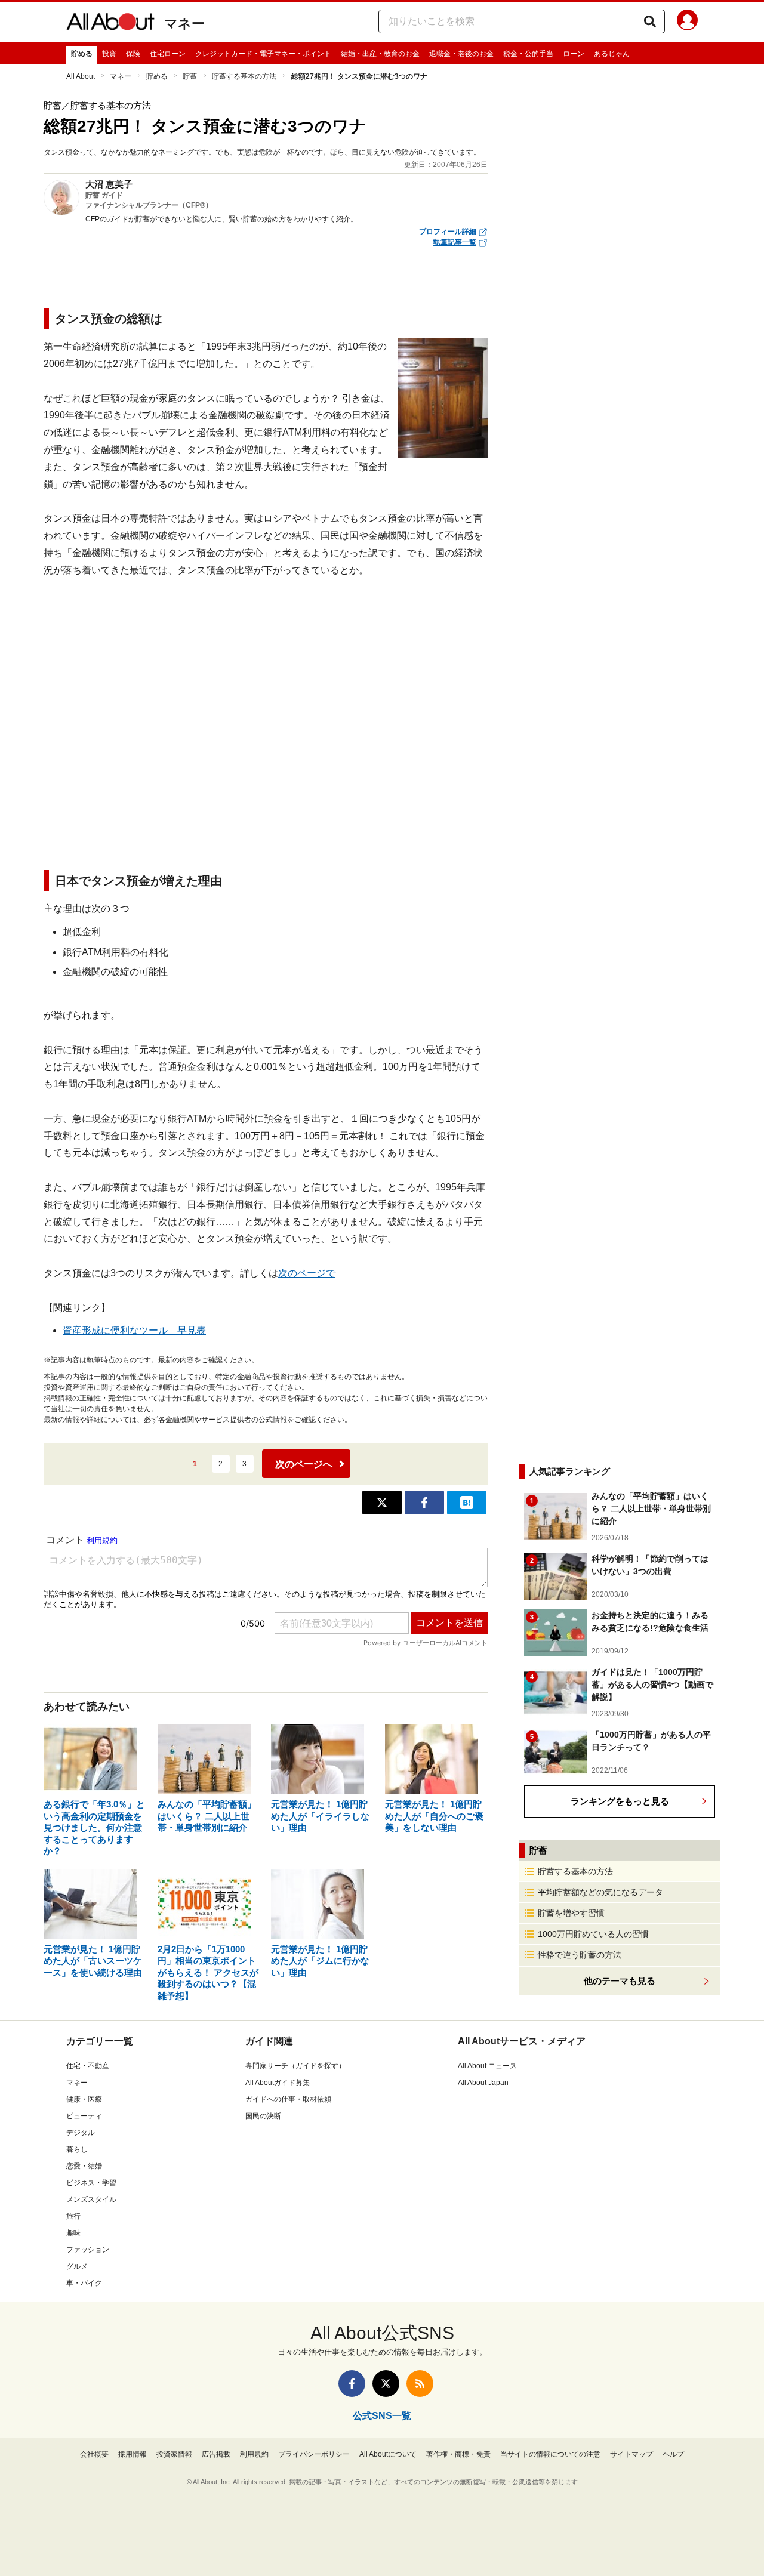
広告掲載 (216, 2454)
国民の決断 (263, 2116)
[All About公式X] (386, 2384)
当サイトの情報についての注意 (550, 2454)
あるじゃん (612, 54)
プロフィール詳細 (448, 232)
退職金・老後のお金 (461, 54)
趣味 (73, 2233)
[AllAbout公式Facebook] (352, 2384)
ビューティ (84, 2116)
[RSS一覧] (420, 2384)
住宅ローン (168, 54)
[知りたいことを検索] (650, 21)
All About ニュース (487, 2066)
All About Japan (483, 2083)
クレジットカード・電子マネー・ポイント (263, 54)
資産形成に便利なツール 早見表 (134, 1330)
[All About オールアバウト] (110, 24)
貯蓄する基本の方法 (244, 76)
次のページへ (304, 1464)
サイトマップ (631, 2454)
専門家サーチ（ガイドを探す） (295, 2066)
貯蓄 (190, 76)
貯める (82, 54)
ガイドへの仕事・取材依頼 (288, 2099)
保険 (133, 54)
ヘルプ (673, 2454)
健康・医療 (84, 2099)
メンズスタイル (91, 2199)
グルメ (77, 2266)
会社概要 (94, 2454)
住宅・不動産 (88, 2066)
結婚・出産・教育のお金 (380, 54)
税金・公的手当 (528, 54)
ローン (574, 54)
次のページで (307, 1273)
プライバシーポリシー (314, 2454)
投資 (109, 54)
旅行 (73, 2216)
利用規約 (254, 2454)
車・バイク (84, 2283)
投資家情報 (174, 2454)
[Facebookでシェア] (424, 1503)
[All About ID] (687, 22)
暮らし (77, 2149)
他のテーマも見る (620, 1981)
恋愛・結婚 (84, 2166)
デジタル (81, 2133)
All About (81, 76)
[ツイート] (382, 1503)
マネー (184, 24)
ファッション (88, 2250)
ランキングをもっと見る (620, 1801)
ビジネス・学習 (91, 2183)
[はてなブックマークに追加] (467, 1503)
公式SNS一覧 (382, 2416)
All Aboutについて (388, 2454)
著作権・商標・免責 (458, 2454)
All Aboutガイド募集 (278, 2083)
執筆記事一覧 (455, 242)
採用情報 (133, 2454)
